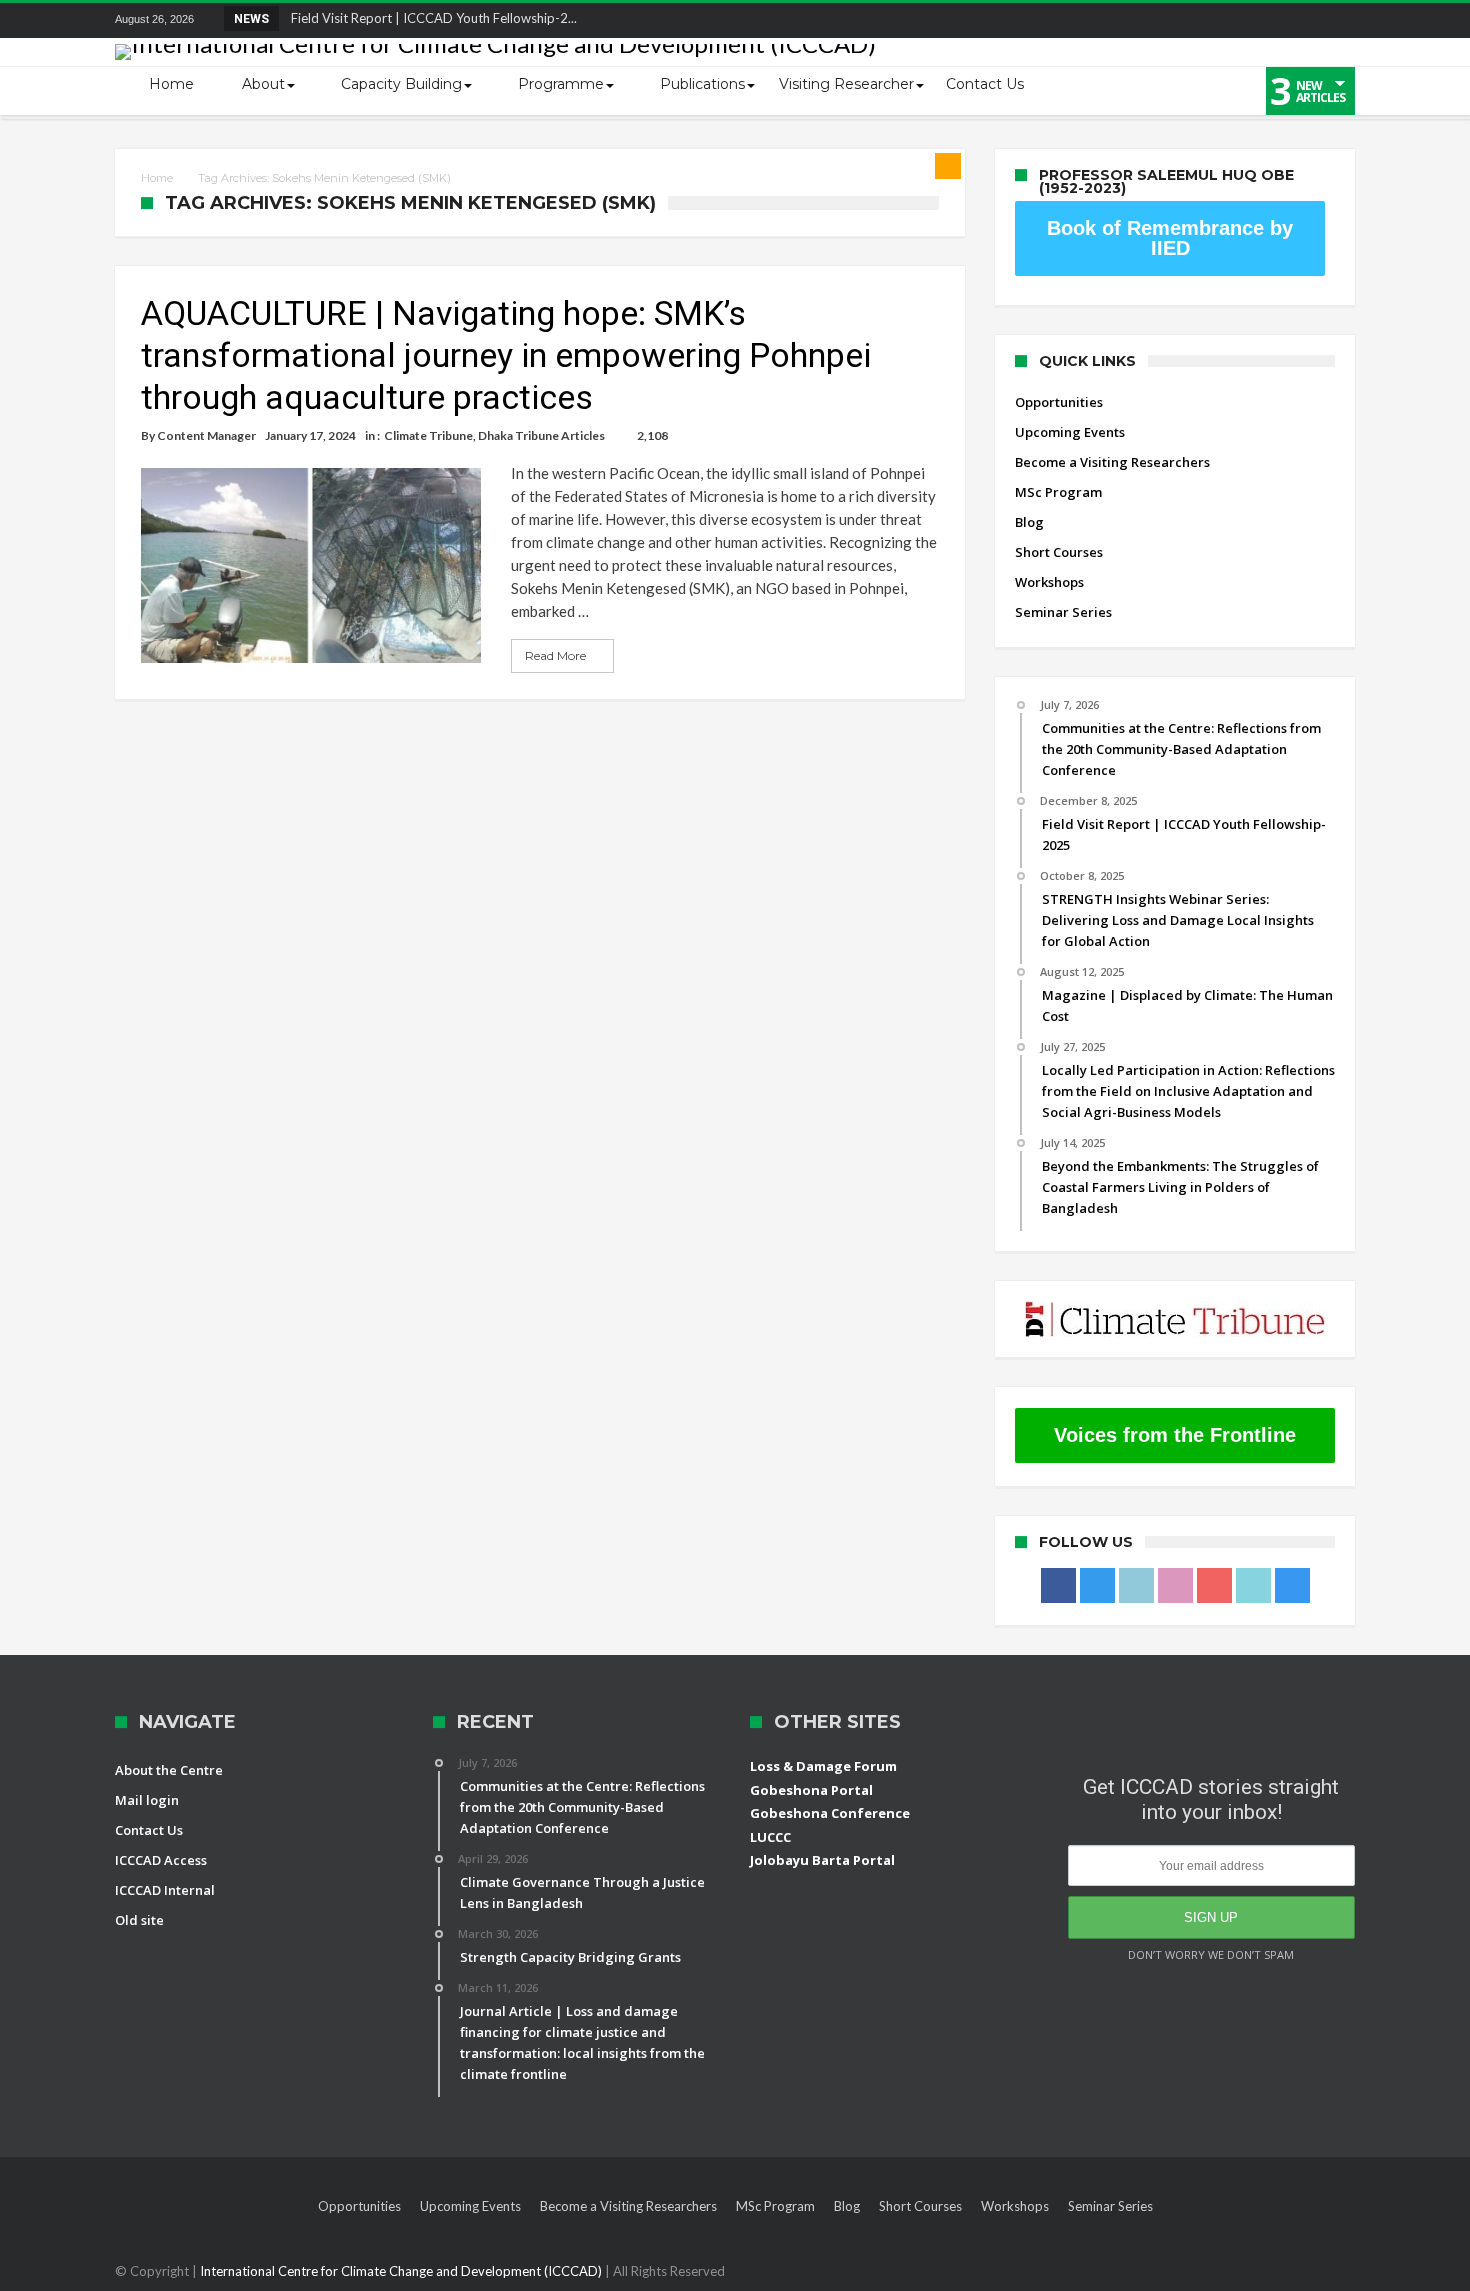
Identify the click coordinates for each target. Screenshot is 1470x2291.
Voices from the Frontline (1175, 1435)
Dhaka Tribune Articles (541, 435)
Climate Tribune (428, 435)
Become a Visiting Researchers (1112, 462)
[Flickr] (1228, 20)
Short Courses (1059, 552)
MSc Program (1058, 492)
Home (157, 178)
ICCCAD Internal (165, 1890)
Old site (139, 1920)
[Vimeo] (1302, 20)
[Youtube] (1265, 20)
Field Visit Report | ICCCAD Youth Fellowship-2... (429, 18)
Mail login (147, 1800)
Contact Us (149, 1830)
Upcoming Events (1070, 432)
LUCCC (770, 1837)
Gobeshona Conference (830, 1813)
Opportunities (1059, 402)
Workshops (1049, 582)
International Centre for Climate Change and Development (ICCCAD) (402, 2271)
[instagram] (1339, 20)
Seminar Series (1063, 612)
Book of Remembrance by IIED (1170, 238)
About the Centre (169, 1770)
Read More (555, 655)
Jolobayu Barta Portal (822, 1860)
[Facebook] (1117, 20)
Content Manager (206, 435)
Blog (1029, 522)
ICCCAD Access (161, 1860)
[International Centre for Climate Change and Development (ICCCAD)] (495, 43)
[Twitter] (1154, 20)
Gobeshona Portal (811, 1790)
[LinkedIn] (1191, 20)
